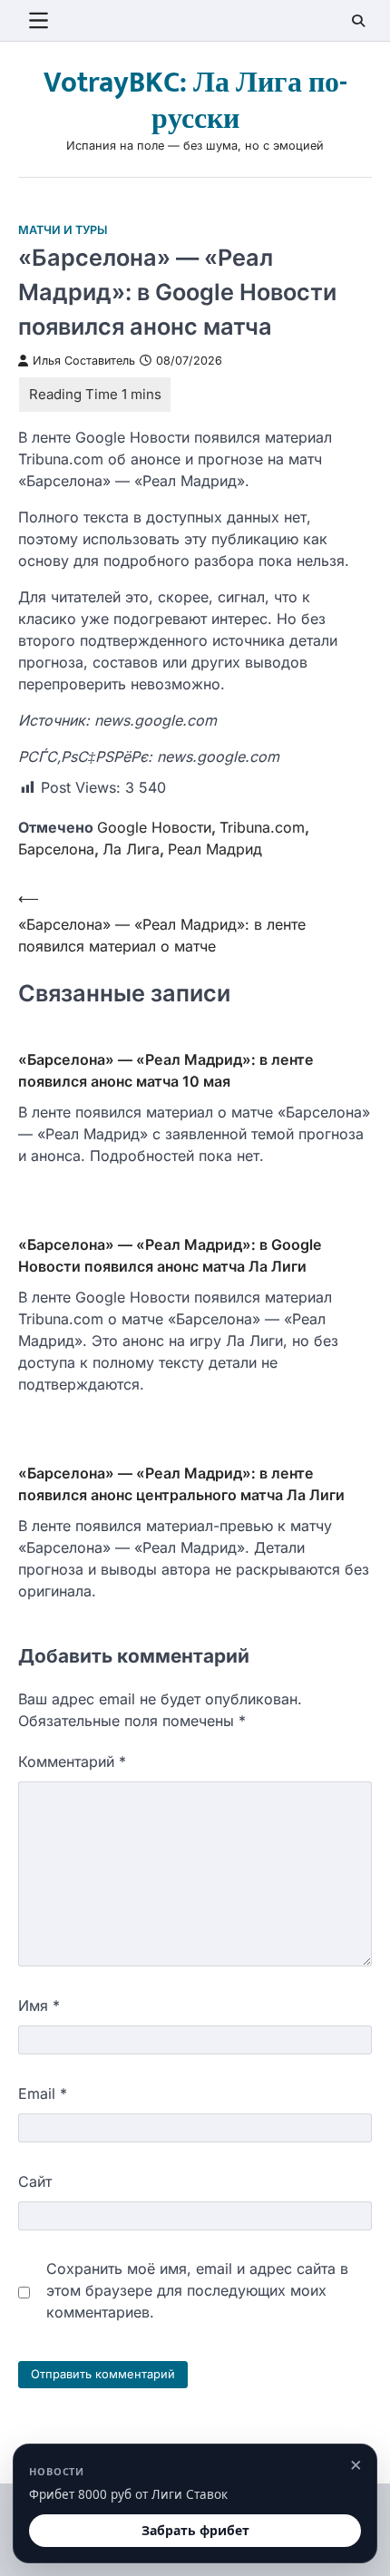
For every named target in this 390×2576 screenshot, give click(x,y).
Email (43, 2093)
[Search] (358, 21)
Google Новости (154, 827)
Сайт (35, 2181)
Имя (39, 2005)
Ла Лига (131, 849)
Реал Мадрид (215, 849)
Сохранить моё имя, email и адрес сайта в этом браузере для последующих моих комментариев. (197, 2290)
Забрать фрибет (195, 2530)
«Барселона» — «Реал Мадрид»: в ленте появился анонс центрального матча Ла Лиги (181, 1484)
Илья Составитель (84, 361)
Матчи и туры (63, 230)
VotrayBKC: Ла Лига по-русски (195, 101)
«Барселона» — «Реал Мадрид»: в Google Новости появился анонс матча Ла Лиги (170, 1255)
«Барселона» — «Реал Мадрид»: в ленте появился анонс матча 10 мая (166, 1070)
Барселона (56, 849)
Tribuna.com (262, 827)
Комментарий (72, 1761)
